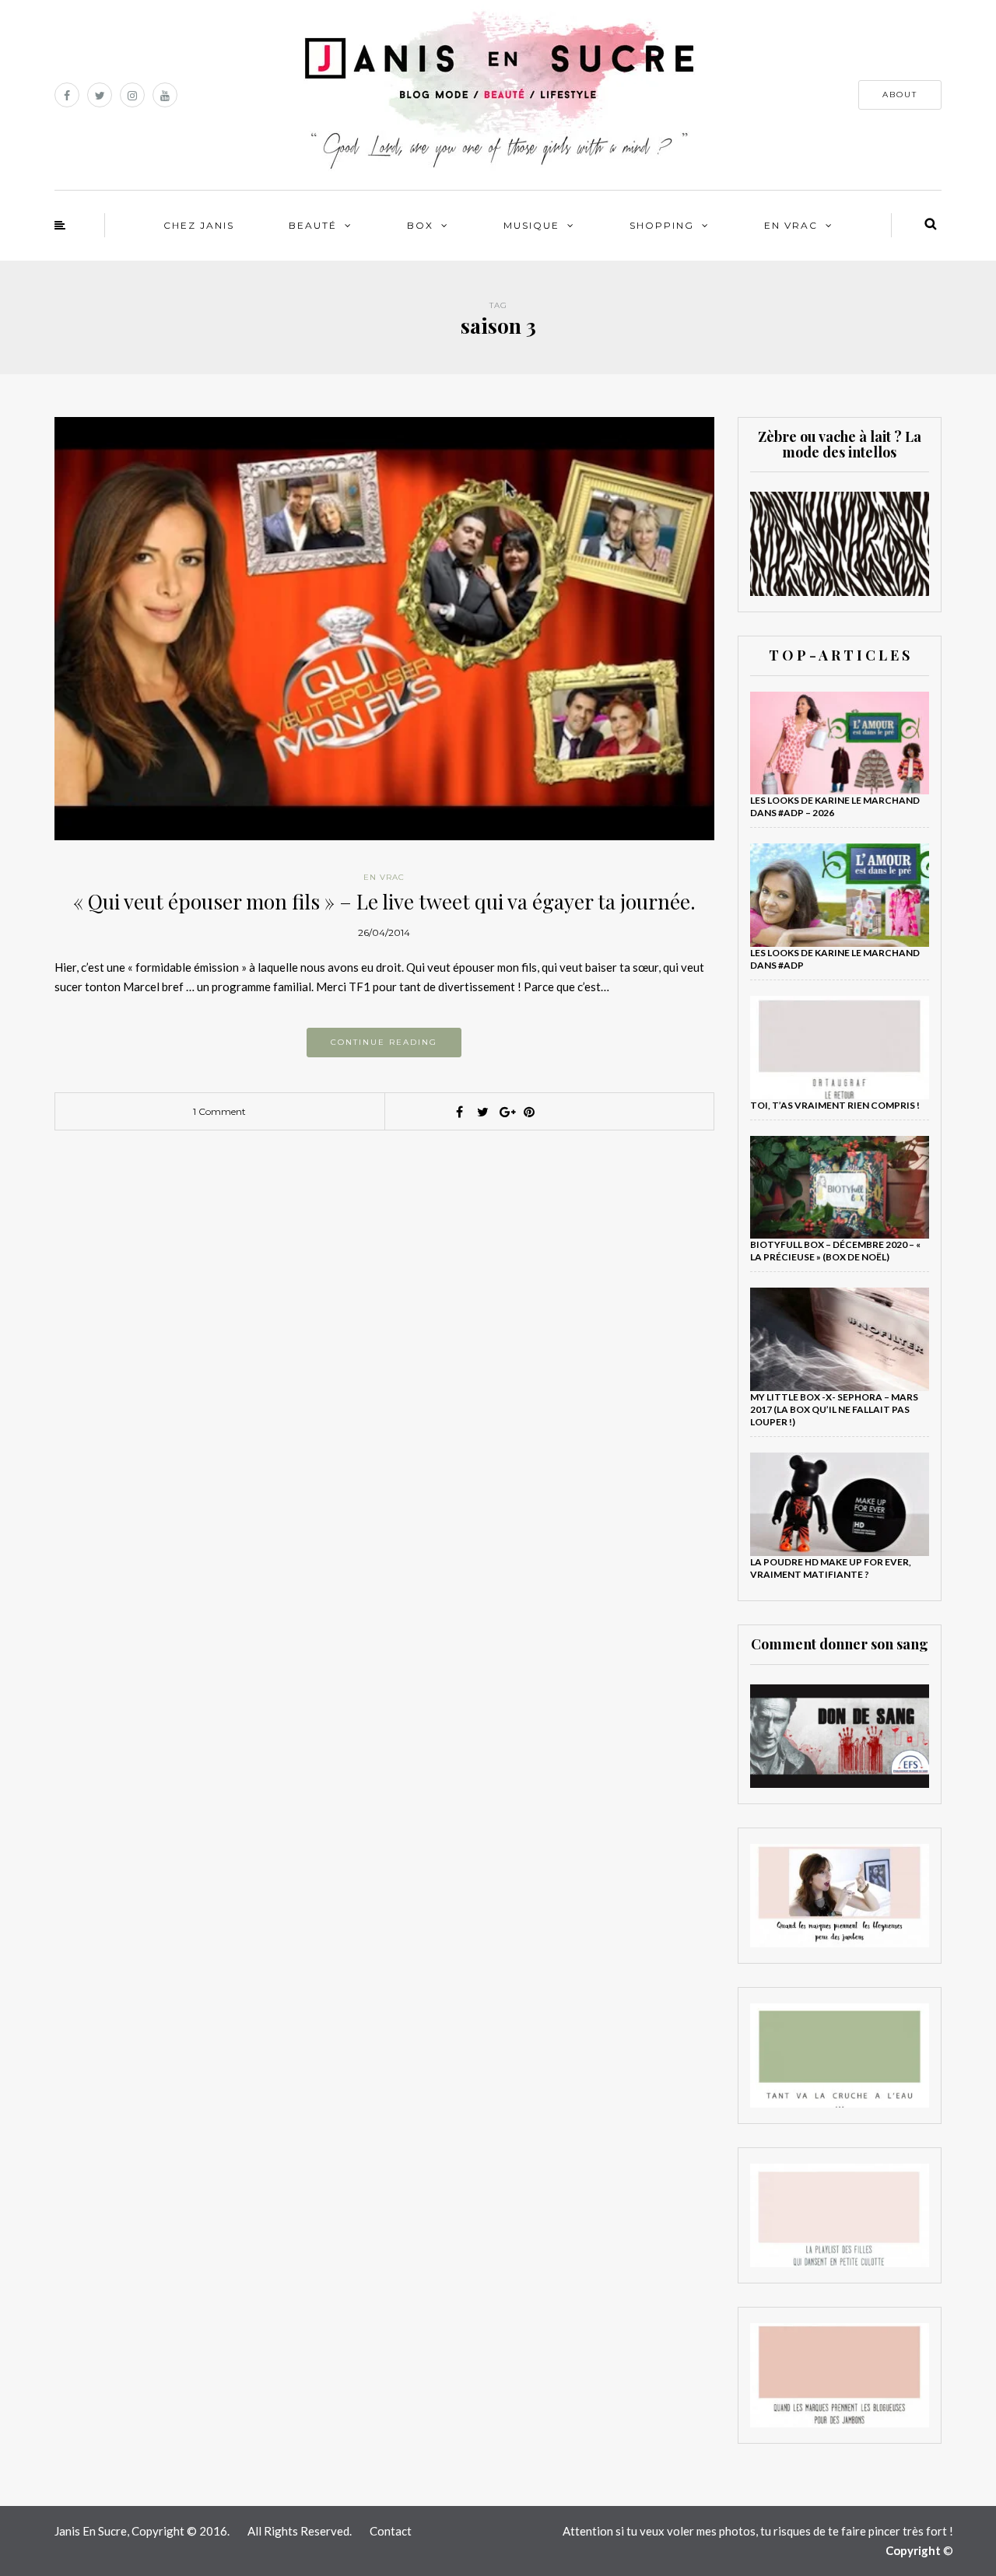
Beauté (313, 225)
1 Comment (219, 1111)
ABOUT (900, 95)
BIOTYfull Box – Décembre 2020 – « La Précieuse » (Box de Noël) (835, 1251)
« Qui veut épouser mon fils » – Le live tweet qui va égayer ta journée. (384, 901)
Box (420, 225)
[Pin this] (529, 1112)
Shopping (662, 225)
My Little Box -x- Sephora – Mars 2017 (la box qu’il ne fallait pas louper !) (834, 1409)
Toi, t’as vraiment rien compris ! (835, 1105)
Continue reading (384, 1042)
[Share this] (459, 1112)
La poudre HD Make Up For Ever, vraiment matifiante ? (831, 1568)
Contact (391, 2531)
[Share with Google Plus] (506, 1112)
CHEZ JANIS (199, 225)
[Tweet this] (482, 1112)
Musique (531, 225)
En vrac (791, 225)
